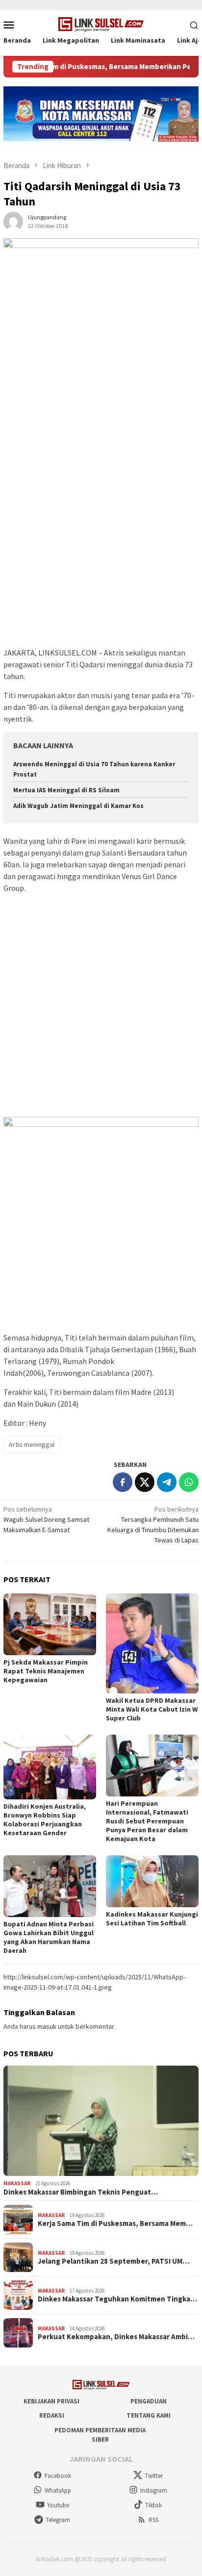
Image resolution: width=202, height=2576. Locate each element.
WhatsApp (58, 2490)
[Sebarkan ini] (123, 1482)
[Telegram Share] (167, 1482)
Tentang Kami (149, 2415)
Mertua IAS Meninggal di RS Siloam (66, 790)
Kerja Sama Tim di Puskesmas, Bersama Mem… (115, 2223)
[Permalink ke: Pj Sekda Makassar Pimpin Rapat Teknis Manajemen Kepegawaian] (50, 1624)
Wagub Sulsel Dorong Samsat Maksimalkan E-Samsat (46, 1519)
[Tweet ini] (145, 1482)
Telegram (58, 2520)
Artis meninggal (32, 1444)
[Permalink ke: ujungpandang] (13, 221)
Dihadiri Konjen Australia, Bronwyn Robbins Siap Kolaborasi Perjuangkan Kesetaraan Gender (45, 1819)
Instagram (154, 2490)
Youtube (58, 2505)
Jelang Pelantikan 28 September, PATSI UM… (114, 2261)
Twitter (154, 2476)
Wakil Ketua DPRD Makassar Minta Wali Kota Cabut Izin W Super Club (152, 1709)
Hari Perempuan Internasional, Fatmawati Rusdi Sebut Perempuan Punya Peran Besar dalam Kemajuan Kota (147, 1821)
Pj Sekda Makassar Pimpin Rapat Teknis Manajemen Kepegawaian (46, 1671)
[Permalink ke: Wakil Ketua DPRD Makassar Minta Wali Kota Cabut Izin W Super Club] (152, 1643)
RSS (153, 2520)
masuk (47, 2026)
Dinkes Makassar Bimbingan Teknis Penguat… (81, 2192)
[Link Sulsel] (101, 24)
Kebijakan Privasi (51, 2401)
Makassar (17, 2183)
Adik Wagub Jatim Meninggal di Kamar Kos (78, 806)
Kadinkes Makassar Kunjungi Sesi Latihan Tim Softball (152, 1919)
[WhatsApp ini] (189, 1482)
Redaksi (52, 2415)
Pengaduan (149, 2401)
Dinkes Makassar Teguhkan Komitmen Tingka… (117, 2299)
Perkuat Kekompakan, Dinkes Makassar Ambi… (116, 2337)
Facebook (58, 2476)
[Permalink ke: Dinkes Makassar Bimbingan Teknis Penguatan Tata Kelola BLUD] (101, 2121)
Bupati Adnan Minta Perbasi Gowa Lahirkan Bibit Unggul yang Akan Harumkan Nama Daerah (49, 1937)
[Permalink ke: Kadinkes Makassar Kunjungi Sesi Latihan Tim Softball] (152, 1881)
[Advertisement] (101, 541)
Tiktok (153, 2505)
